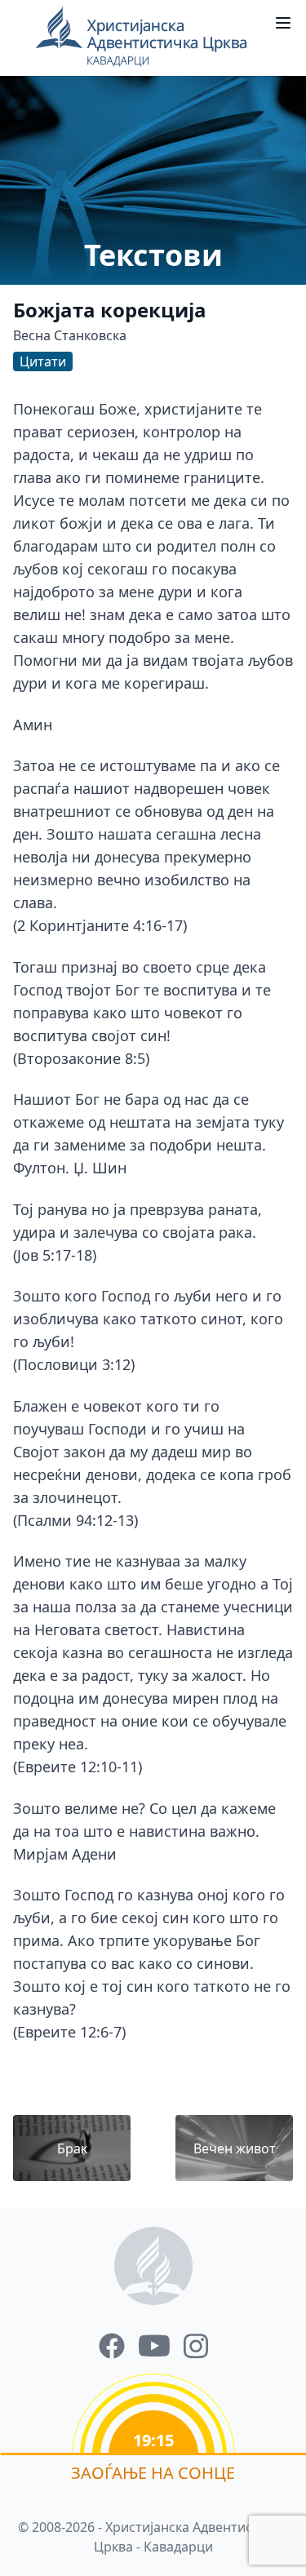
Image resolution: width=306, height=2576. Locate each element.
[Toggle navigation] (283, 23)
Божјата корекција (110, 310)
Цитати (43, 361)
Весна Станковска (70, 335)
